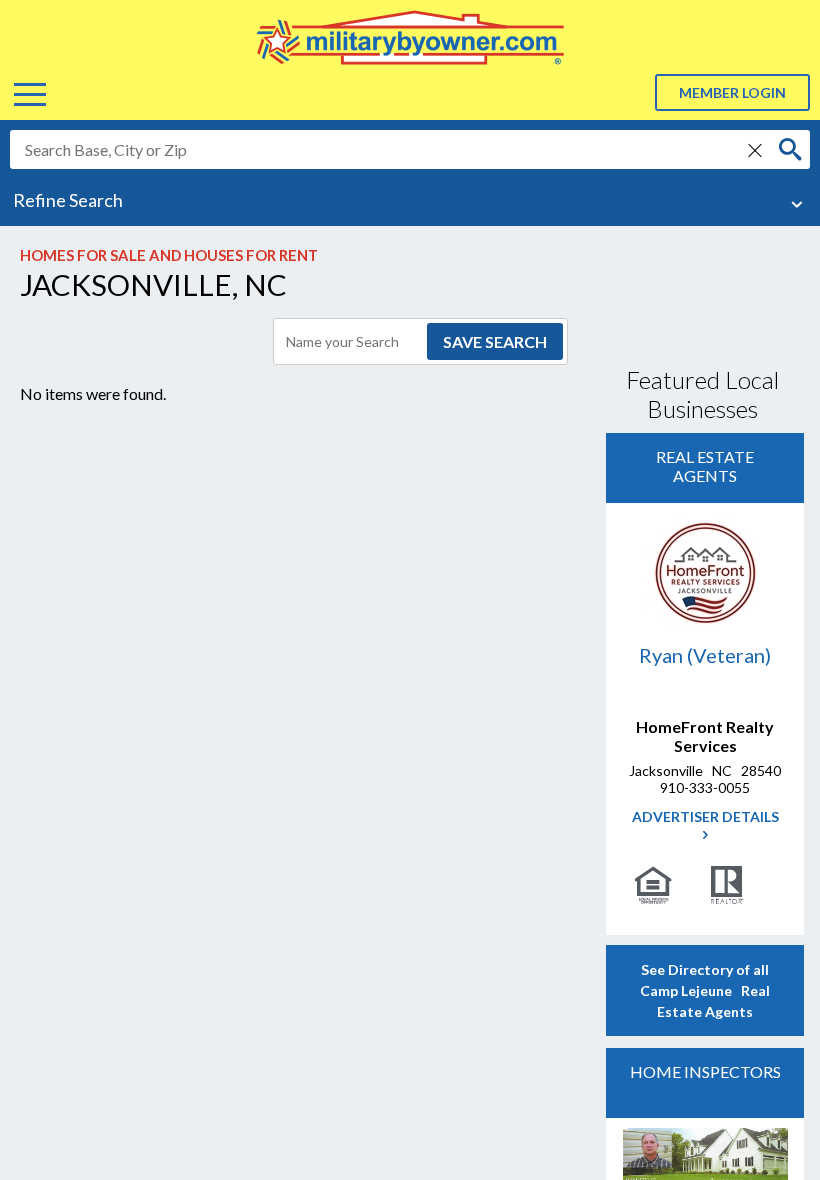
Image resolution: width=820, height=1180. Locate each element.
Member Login (732, 92)
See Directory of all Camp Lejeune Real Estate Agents (705, 990)
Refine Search (68, 200)
